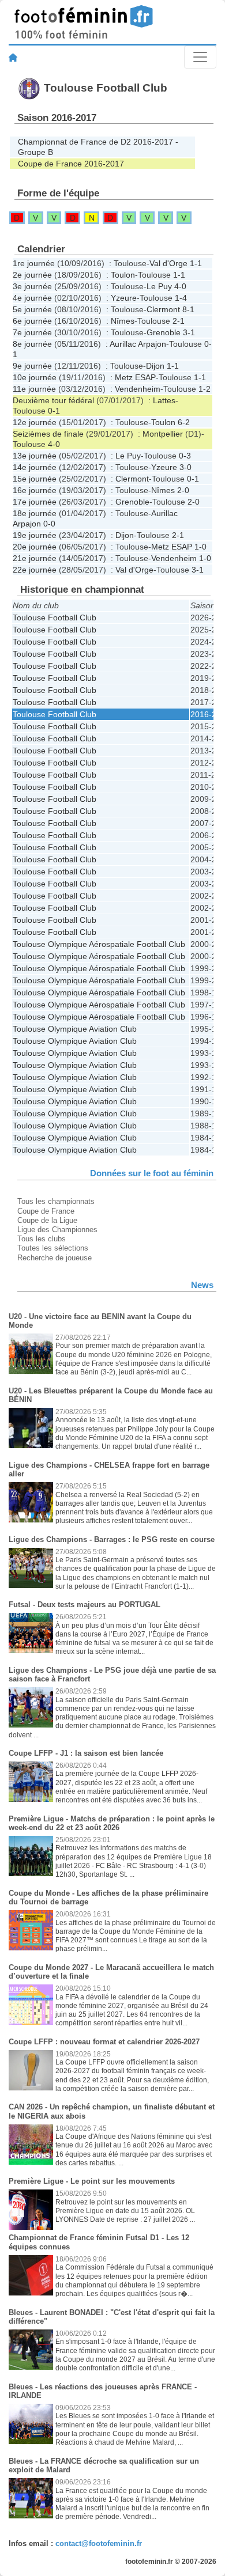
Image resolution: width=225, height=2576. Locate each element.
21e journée (35, 558)
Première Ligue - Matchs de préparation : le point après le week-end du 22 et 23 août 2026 (112, 1823)
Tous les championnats (56, 1201)
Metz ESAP (135, 377)
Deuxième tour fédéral (53, 400)
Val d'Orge (168, 263)
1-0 (200, 547)
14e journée (35, 467)
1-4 (181, 298)
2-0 (183, 490)
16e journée (35, 490)
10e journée (35, 377)
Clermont (163, 309)
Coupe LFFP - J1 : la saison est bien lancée (86, 1753)
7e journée (32, 332)
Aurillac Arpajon (138, 344)
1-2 (205, 389)
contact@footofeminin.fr (99, 2543)
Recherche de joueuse (55, 1258)
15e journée (35, 479)
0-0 (49, 524)
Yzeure (124, 298)
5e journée (32, 309)
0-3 (185, 456)
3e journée (32, 286)
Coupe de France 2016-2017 (71, 164)
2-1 (179, 321)
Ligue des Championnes (57, 1230)
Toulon (123, 275)
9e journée (32, 366)
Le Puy (159, 286)
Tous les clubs (42, 1239)
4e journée (32, 298)
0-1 (54, 411)
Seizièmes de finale (48, 434)
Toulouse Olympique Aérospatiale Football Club (99, 944)
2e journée (32, 275)
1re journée (34, 263)
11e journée (34, 389)
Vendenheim (138, 389)
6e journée (32, 321)
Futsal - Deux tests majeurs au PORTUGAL (85, 1605)
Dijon (155, 366)
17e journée (35, 502)
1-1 (196, 263)
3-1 (189, 332)
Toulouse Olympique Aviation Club (75, 1029)
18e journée (35, 513)
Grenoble (164, 332)
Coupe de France (46, 1211)
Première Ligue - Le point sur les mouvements (92, 2181)
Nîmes (123, 321)
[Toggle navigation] (200, 57)
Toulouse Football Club (55, 618)
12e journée (35, 422)
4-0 (180, 286)
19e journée (35, 535)
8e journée (32, 344)
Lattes (164, 400)
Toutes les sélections (53, 1248)
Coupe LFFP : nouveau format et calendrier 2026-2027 (104, 2042)
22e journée (35, 570)
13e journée (35, 456)
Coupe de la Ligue (47, 1220)
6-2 (184, 422)
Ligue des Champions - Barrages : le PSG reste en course (112, 1539)
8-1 (188, 309)
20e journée (35, 547)
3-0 (185, 467)
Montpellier (163, 434)
